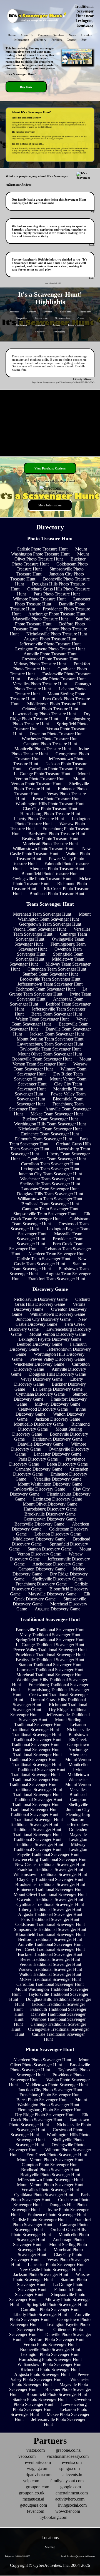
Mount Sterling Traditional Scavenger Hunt (48, 1722)
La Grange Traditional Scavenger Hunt (50, 1645)
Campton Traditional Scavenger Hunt (49, 1802)
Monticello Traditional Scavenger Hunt (52, 1767)
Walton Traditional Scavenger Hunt (50, 1974)
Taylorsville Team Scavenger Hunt (50, 1049)
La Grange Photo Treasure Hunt (42, 774)
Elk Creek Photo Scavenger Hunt (50, 2117)
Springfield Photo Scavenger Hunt (57, 2304)
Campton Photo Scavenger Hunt (50, 2165)
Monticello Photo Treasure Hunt (43, 749)
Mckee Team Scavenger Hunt (57, 1114)
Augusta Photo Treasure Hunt (50, 639)
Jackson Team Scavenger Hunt (57, 1034)
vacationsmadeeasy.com (68, 2456)
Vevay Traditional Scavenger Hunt (50, 1635)
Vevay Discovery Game (42, 1379)
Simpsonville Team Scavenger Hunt (45, 1214)
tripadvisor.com (38, 2475)
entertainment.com (72, 2493)
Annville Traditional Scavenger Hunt (50, 1944)
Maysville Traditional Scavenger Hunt (50, 1837)
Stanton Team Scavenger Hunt (49, 1266)
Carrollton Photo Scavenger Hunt (50, 2309)
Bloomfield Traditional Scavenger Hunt (50, 1934)
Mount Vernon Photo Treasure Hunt (52, 776)
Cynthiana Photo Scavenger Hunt (44, 2195)
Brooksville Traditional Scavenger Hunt (50, 1884)
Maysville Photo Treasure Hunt (40, 619)
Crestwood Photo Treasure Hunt (50, 659)
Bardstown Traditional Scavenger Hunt (50, 1737)
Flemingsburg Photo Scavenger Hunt (50, 2110)
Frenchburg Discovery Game (41, 1584)
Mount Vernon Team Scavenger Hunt (52, 1061)
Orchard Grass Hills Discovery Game (52, 1302)
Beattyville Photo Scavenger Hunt (50, 2175)
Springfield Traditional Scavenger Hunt (50, 1640)
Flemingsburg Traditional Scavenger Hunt (52, 1817)
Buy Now (26, 87)
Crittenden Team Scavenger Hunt (57, 969)
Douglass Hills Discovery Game (57, 1374)
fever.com (36, 2511)
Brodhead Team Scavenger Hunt (50, 1204)
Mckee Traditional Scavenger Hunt (50, 1979)
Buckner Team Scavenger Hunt (50, 1119)
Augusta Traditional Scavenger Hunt (50, 1914)
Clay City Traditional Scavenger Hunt (50, 1879)
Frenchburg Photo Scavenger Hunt (50, 2095)
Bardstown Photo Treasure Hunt (57, 834)
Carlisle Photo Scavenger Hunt (40, 2220)
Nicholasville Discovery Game (41, 1299)
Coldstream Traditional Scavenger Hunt (50, 1924)
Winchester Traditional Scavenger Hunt (48, 1782)
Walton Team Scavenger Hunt (42, 1019)
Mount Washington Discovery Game (50, 1484)
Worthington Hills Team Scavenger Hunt (50, 1124)
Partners (57, 40)
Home (12, 35)
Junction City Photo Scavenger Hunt (50, 2090)
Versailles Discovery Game (58, 1479)
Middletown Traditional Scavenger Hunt (51, 1777)
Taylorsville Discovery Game (39, 1489)
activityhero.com (70, 2499)
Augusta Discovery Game (57, 1609)
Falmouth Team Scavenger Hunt (43, 1139)
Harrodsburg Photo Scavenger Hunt (50, 2359)
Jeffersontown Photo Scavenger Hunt (50, 2180)
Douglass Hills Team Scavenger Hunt (50, 1194)
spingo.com (70, 2468)
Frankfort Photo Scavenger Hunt (52, 2222)
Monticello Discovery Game (39, 1424)
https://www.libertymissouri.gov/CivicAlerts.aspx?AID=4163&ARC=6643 (63, 382)
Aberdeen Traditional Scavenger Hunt (48, 1757)
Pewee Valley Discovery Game (58, 1359)
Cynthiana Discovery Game (40, 1394)
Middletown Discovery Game (39, 1539)
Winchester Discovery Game (39, 1364)
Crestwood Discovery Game (43, 1409)
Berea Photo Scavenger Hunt (42, 2100)
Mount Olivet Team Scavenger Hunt (50, 1054)
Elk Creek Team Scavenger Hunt (51, 1216)
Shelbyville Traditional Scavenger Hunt (49, 1807)
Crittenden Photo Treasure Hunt (50, 709)
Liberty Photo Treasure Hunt (39, 819)
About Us (27, 35)
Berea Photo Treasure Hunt (57, 799)
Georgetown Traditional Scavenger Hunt (51, 1747)
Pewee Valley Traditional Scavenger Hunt (50, 1650)
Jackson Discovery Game (58, 1419)
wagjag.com (38, 2468)
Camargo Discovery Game (39, 1469)
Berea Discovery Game (67, 1464)
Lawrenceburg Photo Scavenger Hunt (50, 2407)
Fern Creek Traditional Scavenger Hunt (50, 1949)
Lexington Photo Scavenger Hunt (50, 2354)
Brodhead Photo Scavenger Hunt (50, 2170)
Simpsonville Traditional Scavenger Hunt (50, 1929)
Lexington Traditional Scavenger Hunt (51, 1842)
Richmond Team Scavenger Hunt (45, 989)
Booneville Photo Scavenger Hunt (50, 2349)
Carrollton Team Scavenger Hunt (50, 1164)
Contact (72, 40)
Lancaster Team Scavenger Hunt (50, 1189)
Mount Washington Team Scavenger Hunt (54, 917)
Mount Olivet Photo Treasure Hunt (52, 556)
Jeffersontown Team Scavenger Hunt (50, 984)
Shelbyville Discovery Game (57, 1579)
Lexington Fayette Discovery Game (50, 1339)
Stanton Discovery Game (50, 1549)
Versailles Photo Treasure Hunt (40, 684)
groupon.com (37, 2487)
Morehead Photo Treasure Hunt (50, 844)
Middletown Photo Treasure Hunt (57, 704)
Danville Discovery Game (40, 1444)
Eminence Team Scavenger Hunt (50, 1134)
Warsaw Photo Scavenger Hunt (52, 2277)
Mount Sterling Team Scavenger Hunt (50, 1039)
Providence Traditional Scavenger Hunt (50, 1655)
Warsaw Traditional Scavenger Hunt (50, 1969)
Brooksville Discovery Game (50, 1514)
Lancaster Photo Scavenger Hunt (57, 2265)
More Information (50, 505)
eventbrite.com (38, 2462)
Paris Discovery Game (38, 1459)
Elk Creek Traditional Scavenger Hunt (49, 1742)
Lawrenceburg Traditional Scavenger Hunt (50, 1859)
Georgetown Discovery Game (50, 1519)
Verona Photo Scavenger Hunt (50, 2344)
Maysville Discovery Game (52, 1594)
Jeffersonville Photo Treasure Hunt (50, 644)
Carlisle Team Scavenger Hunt (43, 1259)
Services (59, 35)
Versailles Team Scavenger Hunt (52, 932)
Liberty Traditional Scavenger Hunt (50, 1909)
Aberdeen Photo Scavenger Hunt (42, 2060)
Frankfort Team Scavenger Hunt (57, 1279)
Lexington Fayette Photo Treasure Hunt (50, 649)
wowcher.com (68, 2511)
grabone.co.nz (68, 2450)
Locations (50, 2538)
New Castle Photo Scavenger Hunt (50, 2270)
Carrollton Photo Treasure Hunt (57, 769)
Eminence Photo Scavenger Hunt (57, 2215)
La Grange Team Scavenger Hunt (48, 992)
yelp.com (31, 2481)
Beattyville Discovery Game (39, 1524)
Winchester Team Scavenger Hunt (50, 1179)
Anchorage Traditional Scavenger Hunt (51, 1752)
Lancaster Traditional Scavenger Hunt (50, 1670)
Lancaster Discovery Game (57, 1454)
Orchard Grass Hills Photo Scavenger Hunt (48, 2232)
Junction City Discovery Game (43, 1319)
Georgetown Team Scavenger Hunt (50, 924)
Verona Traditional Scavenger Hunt (50, 1964)
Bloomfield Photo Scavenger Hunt (57, 2394)
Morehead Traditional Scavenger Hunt (50, 1675)
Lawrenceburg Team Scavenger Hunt (50, 1044)
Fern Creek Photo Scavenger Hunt (57, 2155)
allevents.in (72, 2475)
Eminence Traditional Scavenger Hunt (50, 1889)
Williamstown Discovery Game (57, 1314)
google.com (71, 2487)
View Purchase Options (50, 468)
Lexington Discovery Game (57, 1499)
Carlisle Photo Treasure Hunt (42, 549)
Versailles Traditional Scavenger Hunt (50, 1792)
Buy (84, 40)
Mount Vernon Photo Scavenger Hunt (50, 2160)
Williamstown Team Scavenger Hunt (50, 1199)
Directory (40, 40)
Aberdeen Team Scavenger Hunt (57, 1254)
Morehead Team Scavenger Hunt (42, 914)
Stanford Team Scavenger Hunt (50, 974)
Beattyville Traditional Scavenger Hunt (50, 1660)
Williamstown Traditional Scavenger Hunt (50, 1874)
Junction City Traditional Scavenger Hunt (50, 1812)
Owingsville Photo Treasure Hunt (42, 879)
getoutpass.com (33, 2505)
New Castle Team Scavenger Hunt (50, 1261)
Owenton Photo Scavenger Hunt (52, 2402)
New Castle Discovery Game (51, 1322)
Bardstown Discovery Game (57, 1439)
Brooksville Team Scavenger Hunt (50, 979)
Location (87, 35)
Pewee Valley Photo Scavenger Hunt (50, 2377)
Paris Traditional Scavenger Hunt (50, 1919)
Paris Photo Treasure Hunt (57, 594)
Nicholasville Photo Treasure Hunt (57, 634)
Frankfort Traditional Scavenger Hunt (50, 1869)
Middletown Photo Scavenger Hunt (57, 2085)
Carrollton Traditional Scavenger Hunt (50, 1984)
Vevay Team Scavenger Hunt (50, 1021)
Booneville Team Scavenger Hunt (42, 1059)
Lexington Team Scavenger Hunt (50, 1169)
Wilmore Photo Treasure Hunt (39, 599)
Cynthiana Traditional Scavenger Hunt (50, 1904)
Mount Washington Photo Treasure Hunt (49, 551)
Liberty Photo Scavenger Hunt (40, 2314)
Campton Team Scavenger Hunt (50, 1209)
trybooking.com (53, 2517)
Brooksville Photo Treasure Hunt (57, 679)
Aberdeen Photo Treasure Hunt (57, 869)
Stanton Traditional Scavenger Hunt (50, 1665)
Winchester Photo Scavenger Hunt (51, 2382)
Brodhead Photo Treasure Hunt (57, 894)
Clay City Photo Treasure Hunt (50, 809)
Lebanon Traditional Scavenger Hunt (48, 1727)
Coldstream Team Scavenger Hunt (51, 1221)
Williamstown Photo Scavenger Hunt (50, 2364)
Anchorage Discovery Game (58, 1564)
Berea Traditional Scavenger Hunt (50, 1959)
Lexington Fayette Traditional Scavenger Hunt (52, 1852)
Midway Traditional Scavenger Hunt (49, 1847)
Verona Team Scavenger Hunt (39, 929)
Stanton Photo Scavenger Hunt (40, 2399)
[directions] (50, 488)
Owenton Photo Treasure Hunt (57, 734)
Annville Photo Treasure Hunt (50, 654)
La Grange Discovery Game (58, 1389)
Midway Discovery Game (57, 1404)
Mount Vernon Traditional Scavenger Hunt (52, 1762)
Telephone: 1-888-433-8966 (17, 2556)
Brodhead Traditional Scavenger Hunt (50, 1797)
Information (21, 40)
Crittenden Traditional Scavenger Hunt (50, 1832)
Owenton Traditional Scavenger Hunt (50, 1899)
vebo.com (27, 2456)
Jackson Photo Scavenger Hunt (41, 2275)
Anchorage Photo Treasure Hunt (57, 614)
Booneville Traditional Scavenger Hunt (50, 1630)
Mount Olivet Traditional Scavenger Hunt (50, 1894)
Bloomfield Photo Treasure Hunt (50, 874)
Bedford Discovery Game (40, 1344)
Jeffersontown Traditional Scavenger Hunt (52, 1827)
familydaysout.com (67, 2481)
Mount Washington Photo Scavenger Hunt (52, 2102)
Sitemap (50, 2547)
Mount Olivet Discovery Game (50, 1504)
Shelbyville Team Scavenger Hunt (50, 1184)
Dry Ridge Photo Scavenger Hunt (45, 2115)
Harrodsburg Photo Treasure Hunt (50, 814)
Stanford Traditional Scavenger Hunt (48, 1822)
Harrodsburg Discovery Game (50, 1509)
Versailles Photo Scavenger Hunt (50, 2190)
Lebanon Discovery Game (58, 1534)
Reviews (43, 35)
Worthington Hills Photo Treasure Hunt (50, 804)
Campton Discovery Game (42, 1569)
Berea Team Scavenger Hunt (57, 1014)
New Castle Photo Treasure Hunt (50, 851)
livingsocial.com (72, 2505)
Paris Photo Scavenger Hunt (50, 2197)
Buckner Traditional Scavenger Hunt (50, 1954)
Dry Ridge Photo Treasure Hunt (50, 716)
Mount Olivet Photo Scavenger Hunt (50, 2062)
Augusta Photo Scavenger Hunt (42, 2374)
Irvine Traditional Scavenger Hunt (47, 1772)
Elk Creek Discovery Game (52, 1596)
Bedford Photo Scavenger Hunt (57, 2339)
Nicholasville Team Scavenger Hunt (50, 1129)
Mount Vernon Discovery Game (58, 1334)
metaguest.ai (33, 2499)
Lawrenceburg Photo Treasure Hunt (44, 714)
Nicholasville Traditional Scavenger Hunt (51, 1732)
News (72, 35)
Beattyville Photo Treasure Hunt (50, 839)
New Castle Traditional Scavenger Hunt (50, 1864)
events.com (72, 2462)
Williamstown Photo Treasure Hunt (44, 849)
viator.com (36, 2450)
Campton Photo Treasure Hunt (50, 744)
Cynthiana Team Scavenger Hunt (57, 1159)
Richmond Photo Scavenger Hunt (50, 2369)
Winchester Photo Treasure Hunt (50, 739)
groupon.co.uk (32, 2493)
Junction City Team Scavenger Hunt (50, 1174)
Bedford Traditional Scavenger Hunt (50, 1939)
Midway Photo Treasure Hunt (40, 664)
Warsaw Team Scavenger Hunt (51, 1066)
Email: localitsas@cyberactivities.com (78, 2556)
